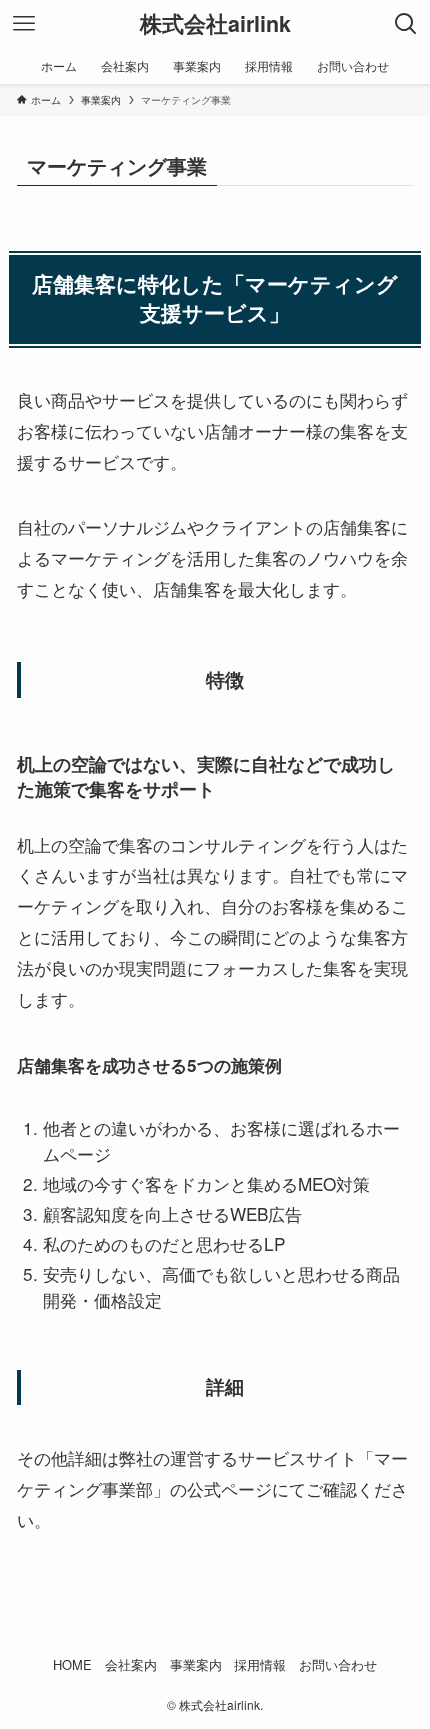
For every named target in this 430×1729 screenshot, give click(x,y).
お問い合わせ (338, 1664)
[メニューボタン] (24, 24)
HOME (72, 1664)
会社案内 (131, 1664)
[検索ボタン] (406, 24)
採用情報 (260, 1664)
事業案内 (196, 1664)
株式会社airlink (215, 24)
